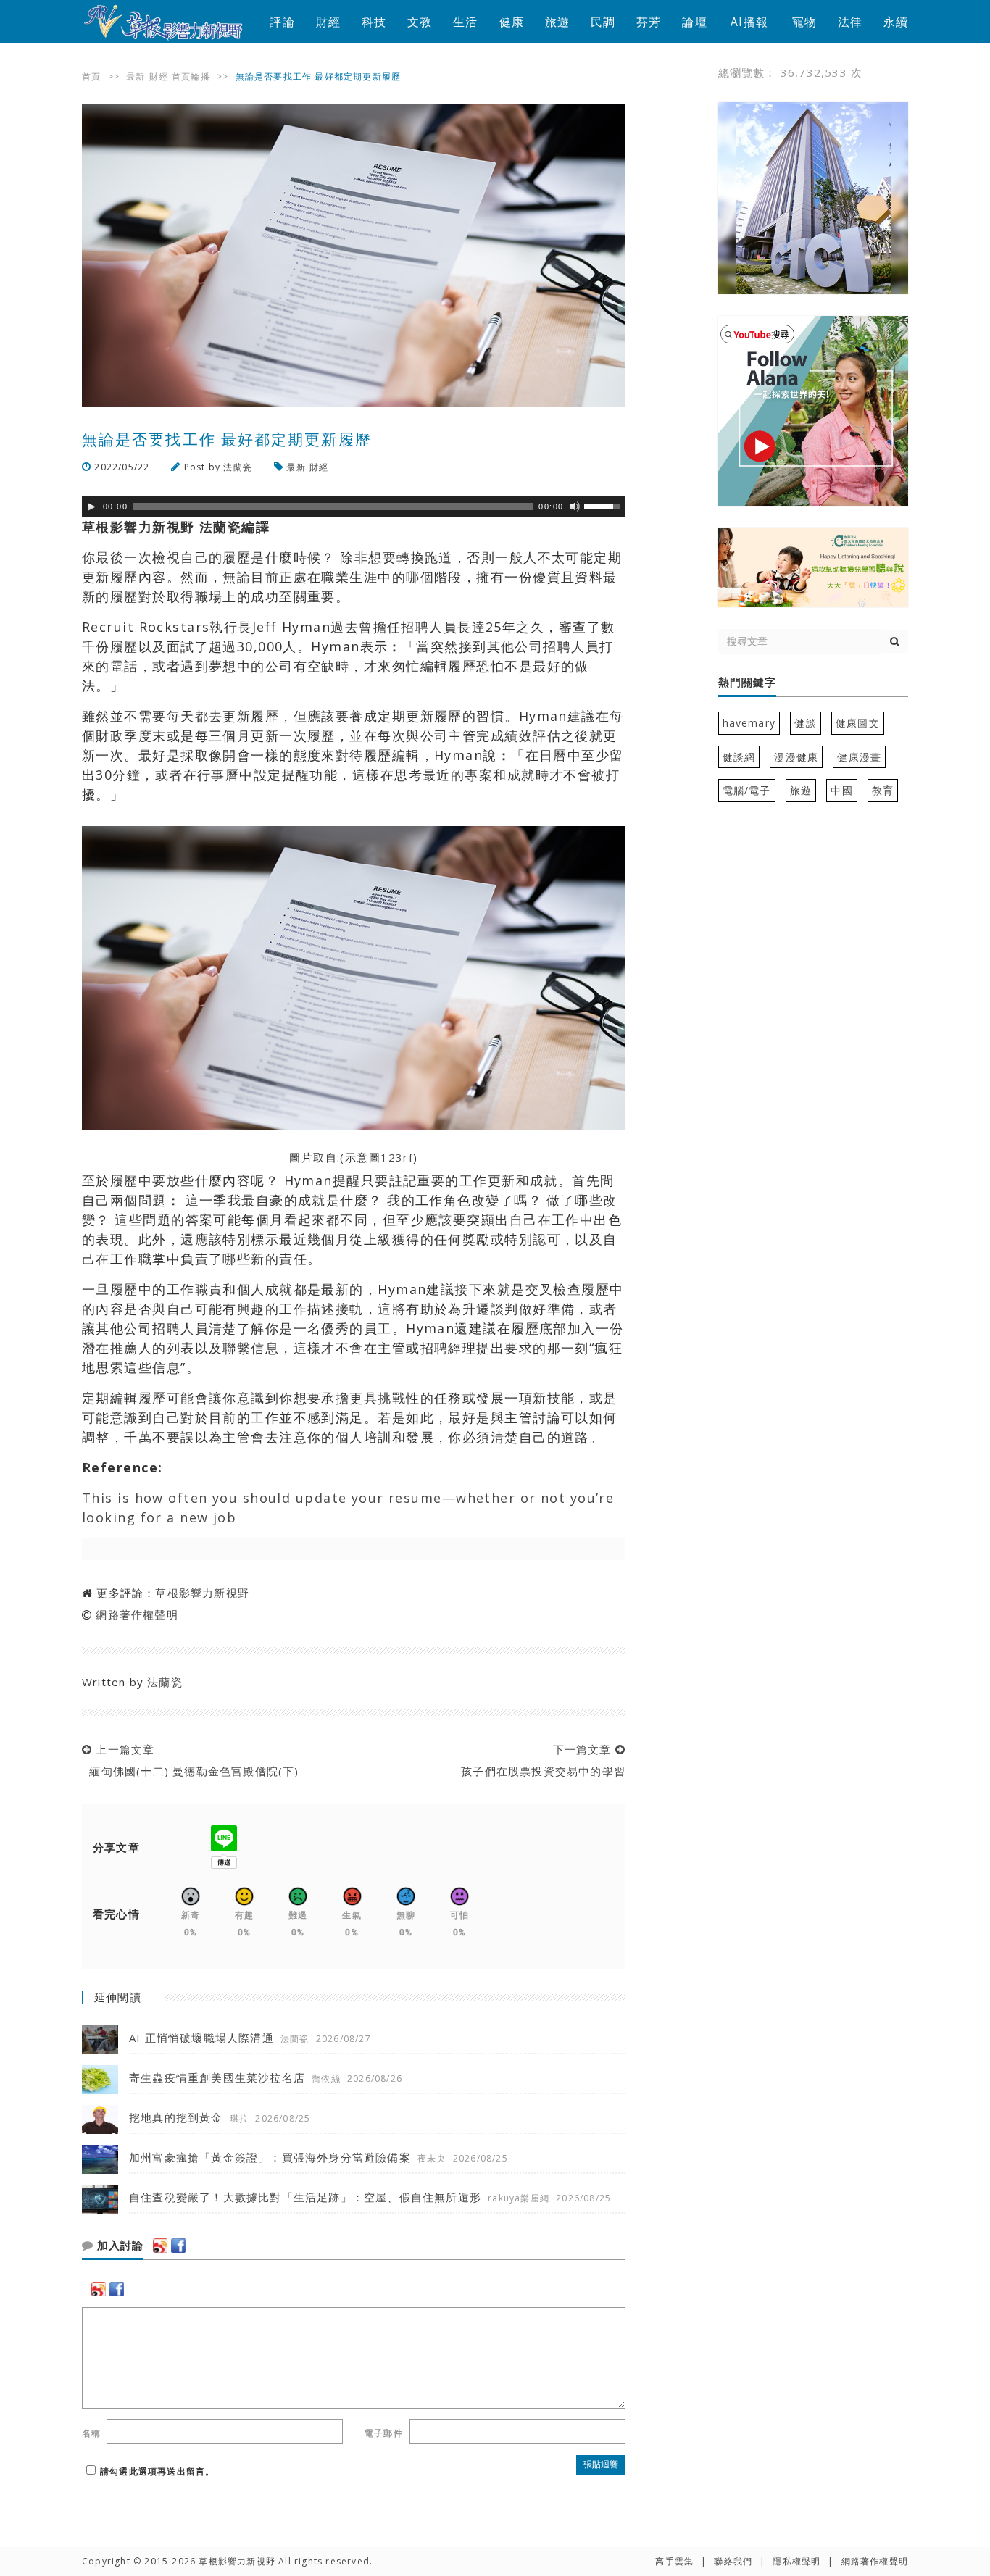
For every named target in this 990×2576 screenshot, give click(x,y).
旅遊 (557, 22)
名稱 (91, 2433)
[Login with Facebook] (178, 2246)
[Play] (91, 507)
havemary (749, 723)
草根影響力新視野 (202, 1593)
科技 (374, 22)
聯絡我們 (733, 2561)
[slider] (604, 505)
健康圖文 (858, 723)
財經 (328, 22)
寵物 (804, 22)
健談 (805, 723)
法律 (850, 22)
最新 (136, 76)
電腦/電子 (747, 790)
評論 (282, 22)
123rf (397, 1157)
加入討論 (118, 2246)
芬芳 (649, 22)
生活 (465, 22)
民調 (603, 22)
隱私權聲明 (796, 2561)
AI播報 (749, 22)
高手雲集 (674, 2561)
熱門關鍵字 (747, 683)
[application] (354, 507)
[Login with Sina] (160, 2246)
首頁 (91, 76)
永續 (896, 22)
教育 (883, 790)
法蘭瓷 (238, 467)
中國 (841, 790)
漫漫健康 (796, 757)
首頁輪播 (191, 76)
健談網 (739, 757)
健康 (512, 22)
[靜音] (575, 507)
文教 (420, 22)
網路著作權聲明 (137, 1614)
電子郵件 (384, 2433)
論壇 (694, 22)
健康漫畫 (859, 757)
